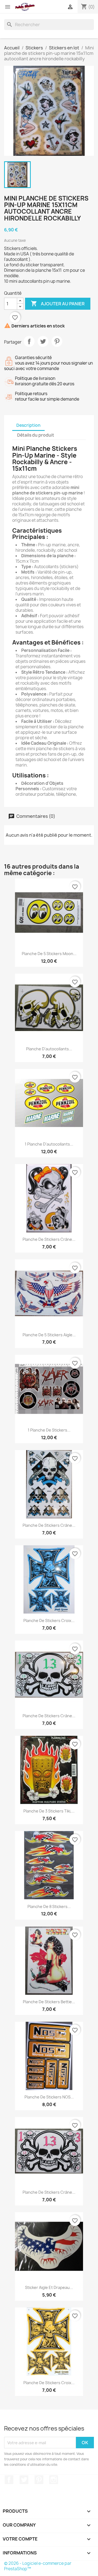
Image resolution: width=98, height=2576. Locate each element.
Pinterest (57, 341)
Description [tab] (28, 425)
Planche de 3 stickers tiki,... (49, 1811)
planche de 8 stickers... (49, 1906)
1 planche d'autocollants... (49, 1144)
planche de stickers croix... (49, 1621)
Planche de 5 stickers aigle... (49, 1335)
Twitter (24, 2480)
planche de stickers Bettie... (49, 2002)
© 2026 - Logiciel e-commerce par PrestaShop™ (38, 2566)
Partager (29, 341)
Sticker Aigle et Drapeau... (49, 2287)
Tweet (43, 341)
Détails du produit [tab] (36, 435)
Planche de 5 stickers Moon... (49, 954)
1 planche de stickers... (49, 1430)
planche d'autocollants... (49, 1049)
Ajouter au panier (58, 303)
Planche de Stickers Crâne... (49, 1525)
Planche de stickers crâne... (49, 1239)
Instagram (54, 2480)
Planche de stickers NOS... (49, 2097)
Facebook (9, 2480)
